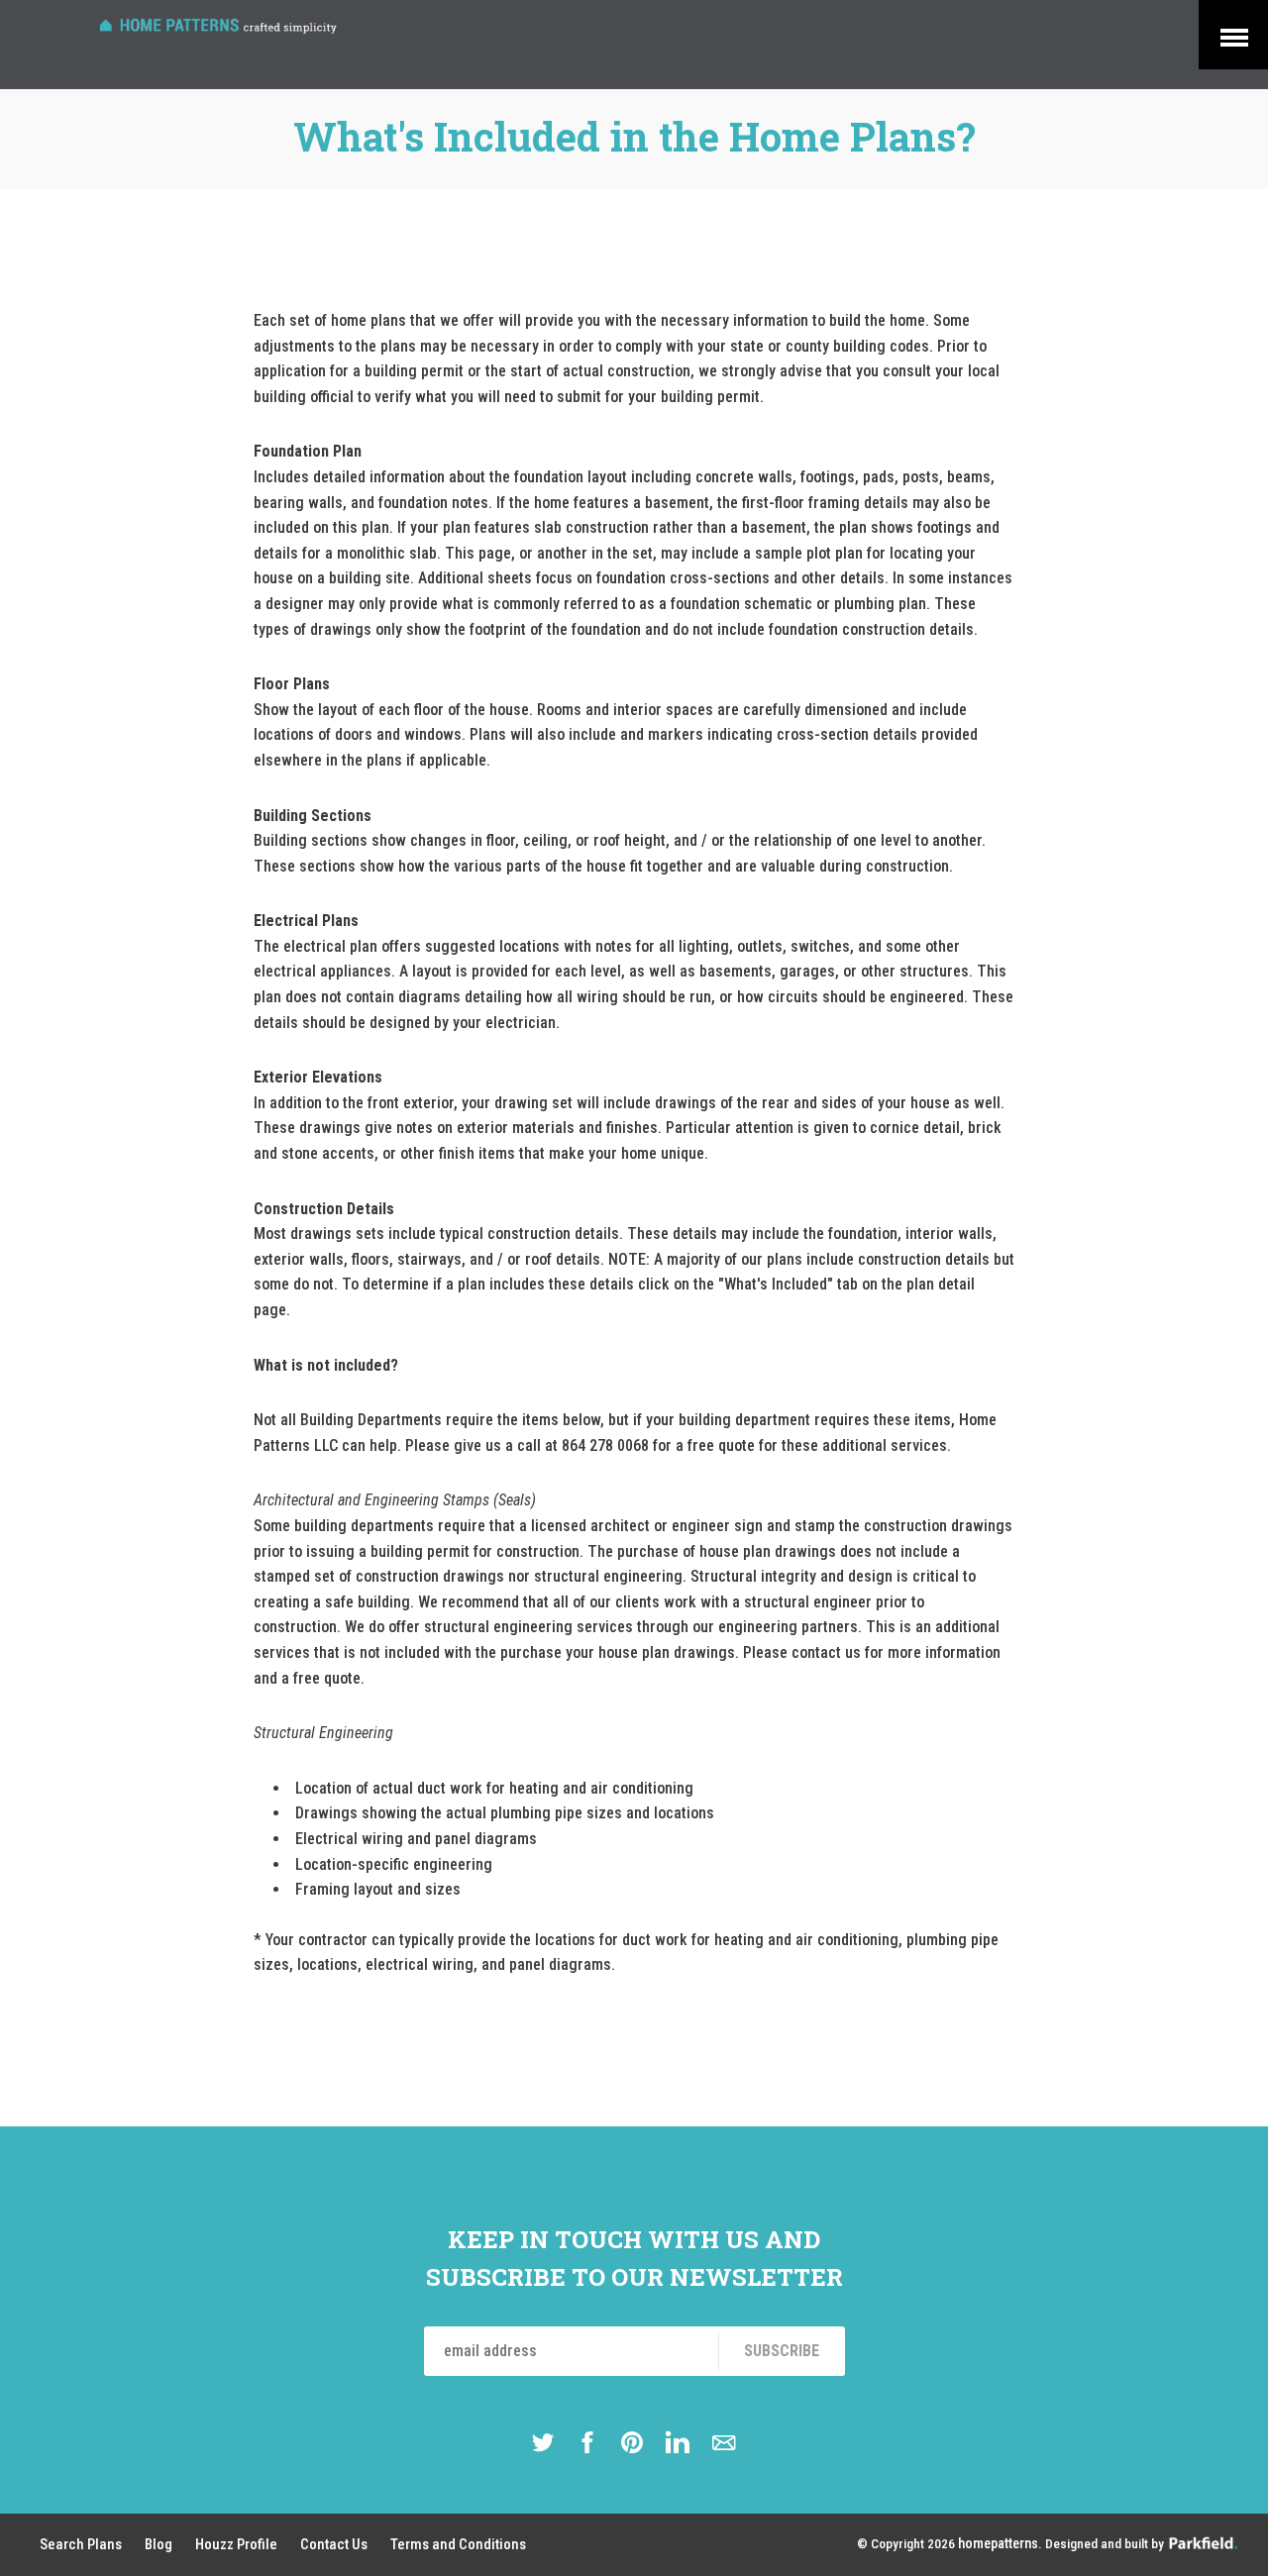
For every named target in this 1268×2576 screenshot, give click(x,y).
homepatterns (998, 2544)
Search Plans (81, 2544)
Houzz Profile (236, 2544)
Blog (158, 2544)
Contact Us (334, 2544)
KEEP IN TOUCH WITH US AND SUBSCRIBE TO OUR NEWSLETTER (634, 2258)
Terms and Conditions (458, 2544)
